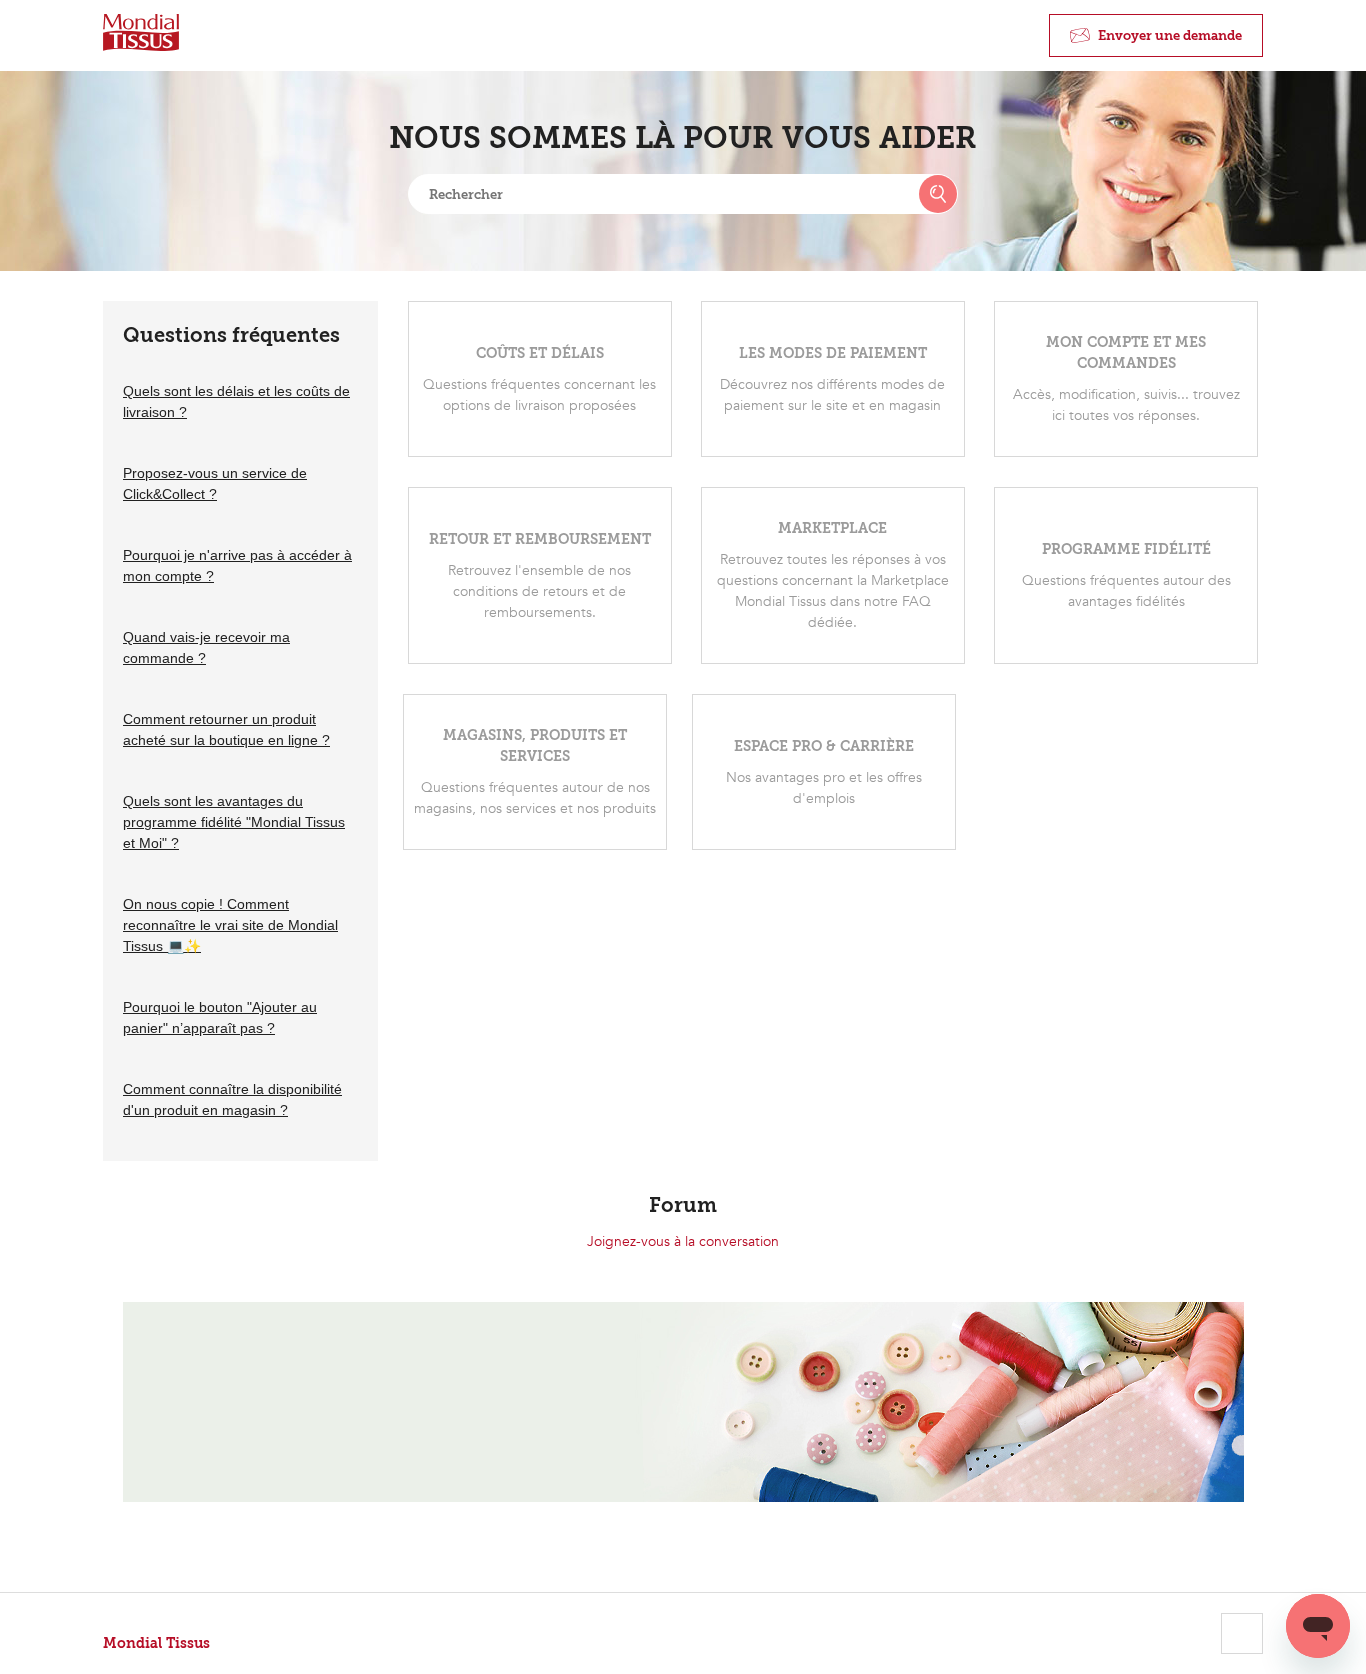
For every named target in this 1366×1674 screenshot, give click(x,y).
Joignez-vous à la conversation (683, 1241)
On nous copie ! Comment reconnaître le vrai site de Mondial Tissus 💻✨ (230, 925)
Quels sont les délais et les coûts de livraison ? (236, 401)
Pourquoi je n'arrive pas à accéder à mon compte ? (237, 565)
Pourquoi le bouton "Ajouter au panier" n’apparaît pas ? (220, 1017)
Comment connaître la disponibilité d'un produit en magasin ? (232, 1099)
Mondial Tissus (156, 1643)
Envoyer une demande (1170, 35)
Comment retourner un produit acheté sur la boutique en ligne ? (226, 729)
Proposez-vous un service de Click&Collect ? (215, 483)
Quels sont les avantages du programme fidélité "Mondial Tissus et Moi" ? (234, 822)
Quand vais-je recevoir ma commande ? (206, 647)
